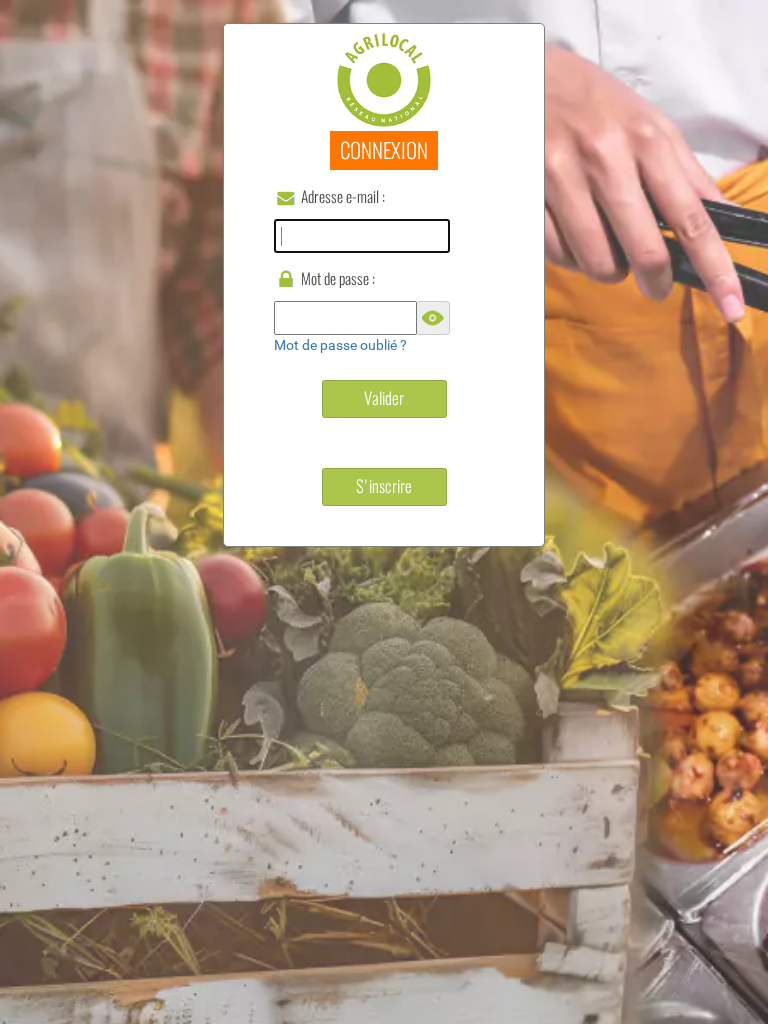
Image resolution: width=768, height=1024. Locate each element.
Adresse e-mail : (343, 196)
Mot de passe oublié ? (340, 345)
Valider (384, 398)
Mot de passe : (338, 278)
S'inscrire (384, 486)
